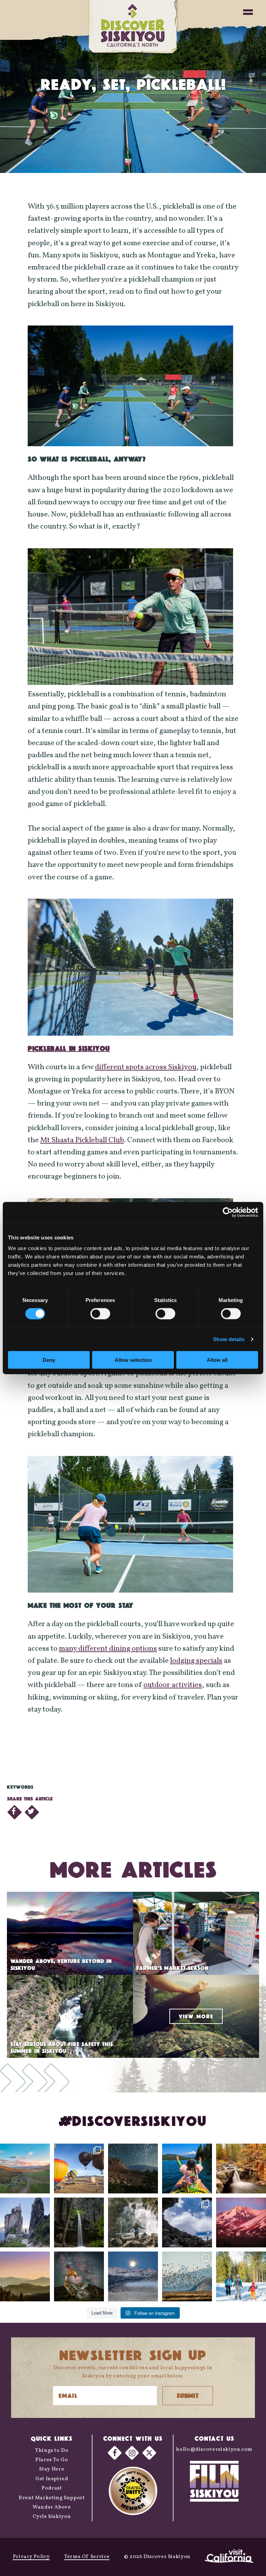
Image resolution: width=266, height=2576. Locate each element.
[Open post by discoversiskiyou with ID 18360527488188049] (241, 2276)
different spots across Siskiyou (146, 1067)
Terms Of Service (87, 2557)
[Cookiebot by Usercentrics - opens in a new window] (228, 1212)
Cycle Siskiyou (52, 2517)
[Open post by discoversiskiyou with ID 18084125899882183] (25, 2222)
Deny (49, 1360)
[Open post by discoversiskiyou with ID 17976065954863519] (79, 2222)
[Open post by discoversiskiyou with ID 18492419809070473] (133, 2169)
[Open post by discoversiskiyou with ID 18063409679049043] (187, 2169)
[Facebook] (115, 2453)
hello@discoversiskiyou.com (214, 2450)
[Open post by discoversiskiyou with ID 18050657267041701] (133, 2276)
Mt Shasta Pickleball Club (82, 1140)
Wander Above (52, 2507)
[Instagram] (132, 2453)
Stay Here (52, 2469)
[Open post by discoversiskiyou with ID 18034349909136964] (187, 2276)
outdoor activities (173, 1685)
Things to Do (52, 2451)
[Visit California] (229, 2557)
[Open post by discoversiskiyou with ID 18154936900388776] (79, 2169)
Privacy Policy (31, 2557)
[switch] (100, 1313)
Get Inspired (52, 2479)
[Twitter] (149, 2453)
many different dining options (108, 1649)
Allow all (217, 1360)
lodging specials (196, 1661)
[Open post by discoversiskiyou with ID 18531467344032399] (25, 2169)
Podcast (52, 2488)
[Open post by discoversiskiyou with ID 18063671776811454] (25, 2276)
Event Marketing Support (52, 2498)
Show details (229, 1339)
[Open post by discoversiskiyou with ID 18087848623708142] (133, 2222)
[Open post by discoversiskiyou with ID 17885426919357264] (241, 2169)
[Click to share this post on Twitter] (32, 1812)
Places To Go (52, 2460)
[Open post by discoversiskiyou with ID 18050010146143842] (79, 2276)
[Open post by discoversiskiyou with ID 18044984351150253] (241, 2222)
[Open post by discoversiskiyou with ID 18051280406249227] (187, 2222)
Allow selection (133, 1360)
